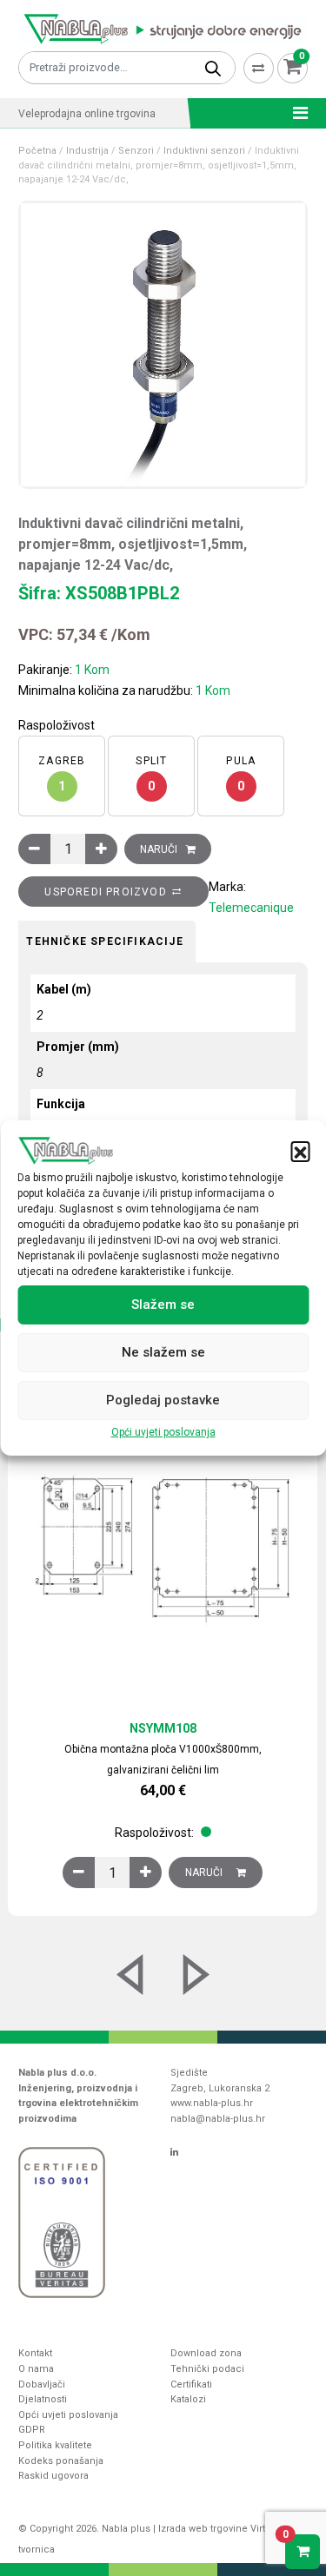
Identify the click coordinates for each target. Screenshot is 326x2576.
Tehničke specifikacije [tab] (104, 941)
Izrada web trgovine (203, 2529)
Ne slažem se (163, 1352)
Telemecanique (251, 908)
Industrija (87, 151)
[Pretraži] (213, 68)
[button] (300, 1151)
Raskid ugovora (53, 2476)
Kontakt (35, 2353)
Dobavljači (42, 2384)
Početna (37, 151)
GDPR (32, 2430)
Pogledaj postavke (163, 1400)
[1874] (34, 849)
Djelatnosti (43, 2399)
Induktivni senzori (204, 151)
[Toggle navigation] (295, 113)
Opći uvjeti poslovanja (163, 1432)
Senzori (136, 151)
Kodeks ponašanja (61, 2461)
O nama (36, 2369)
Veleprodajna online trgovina (87, 114)
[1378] (79, 1873)
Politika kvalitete (55, 2445)
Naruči (159, 849)
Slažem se (163, 1305)
